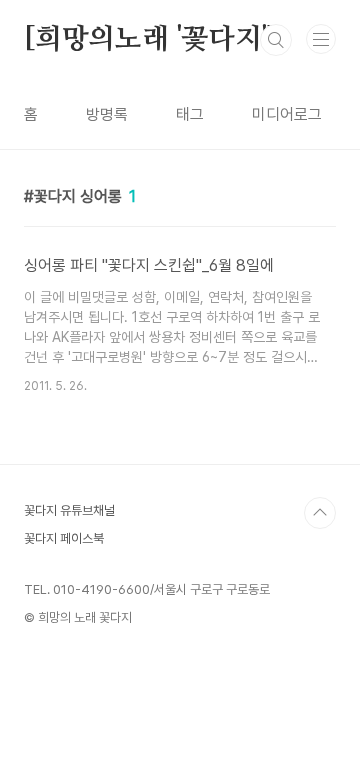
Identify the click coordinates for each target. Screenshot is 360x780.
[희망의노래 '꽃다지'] (150, 40)
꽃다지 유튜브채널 (69, 510)
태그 (190, 114)
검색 (276, 40)
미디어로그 (287, 114)
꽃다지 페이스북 (64, 538)
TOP (320, 513)
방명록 (107, 114)
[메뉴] (321, 39)
